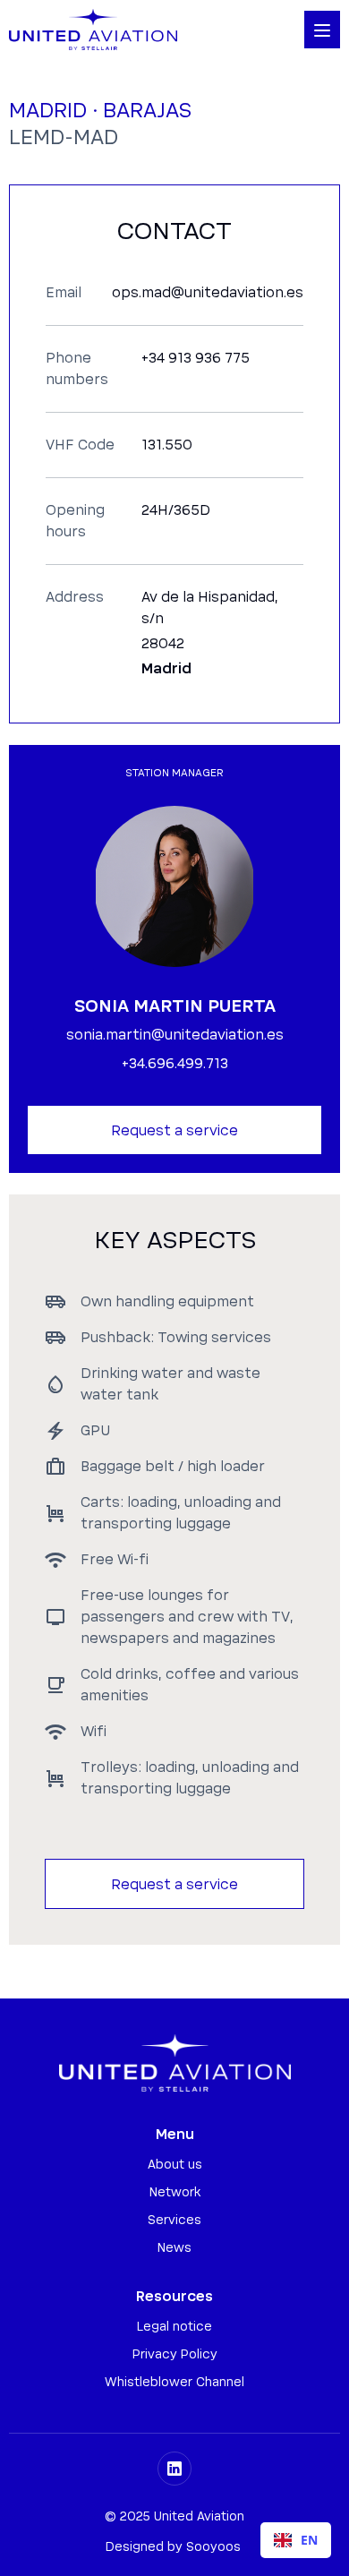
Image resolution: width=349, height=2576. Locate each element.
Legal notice (174, 2327)
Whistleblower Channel (174, 2383)
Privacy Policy (175, 2355)
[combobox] (296, 2540)
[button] (322, 30)
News (174, 2248)
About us (175, 2165)
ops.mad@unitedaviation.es (208, 293)
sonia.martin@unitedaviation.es (175, 1035)
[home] (93, 30)
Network (175, 2193)
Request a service (174, 1131)
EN (309, 2540)
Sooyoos (213, 2547)
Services (174, 2221)
